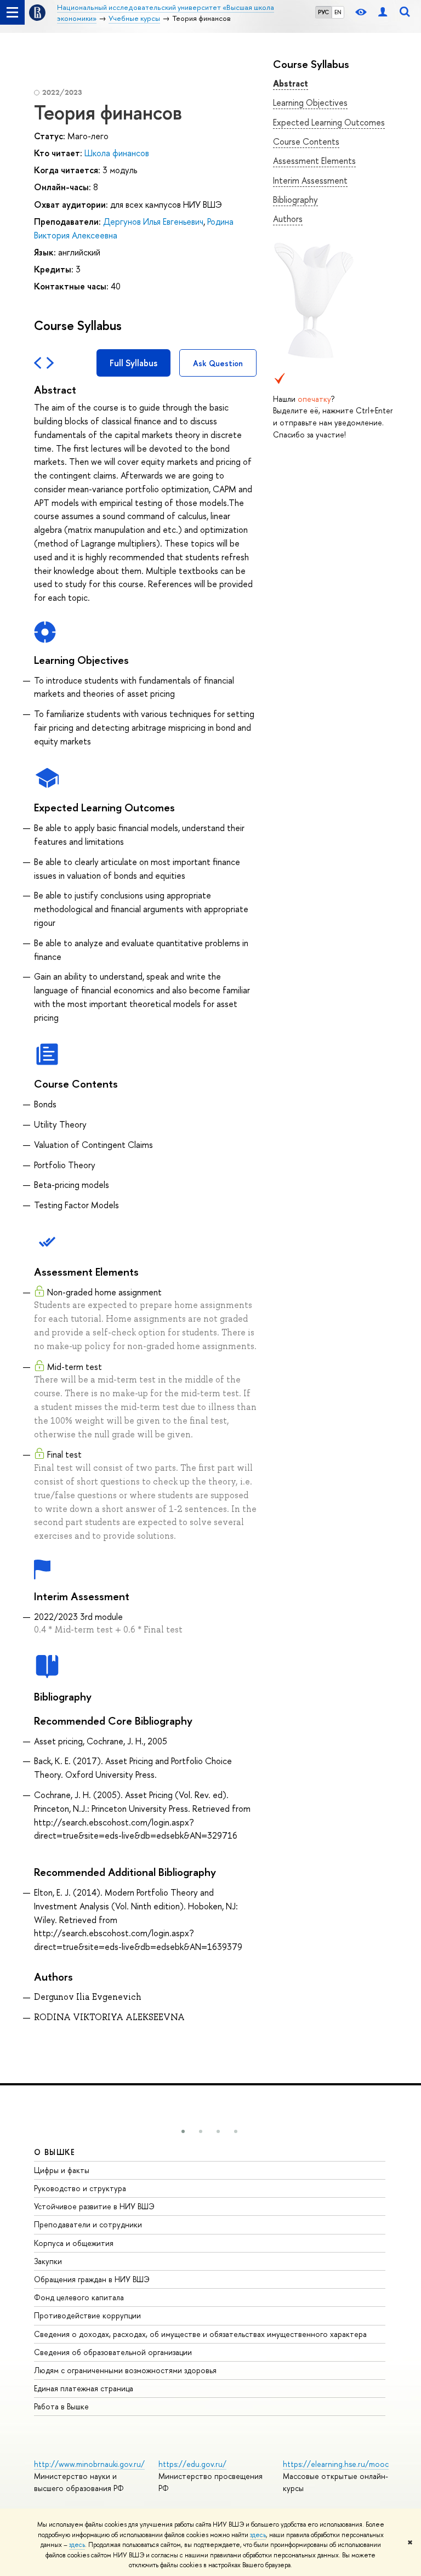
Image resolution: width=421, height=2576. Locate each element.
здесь (258, 2535)
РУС (323, 12)
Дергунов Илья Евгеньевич (153, 221)
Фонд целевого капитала (79, 2297)
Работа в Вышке (61, 2406)
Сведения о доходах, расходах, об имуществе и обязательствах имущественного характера (200, 2334)
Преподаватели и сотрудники (88, 2224)
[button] (183, 2131)
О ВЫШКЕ (55, 2152)
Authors (288, 219)
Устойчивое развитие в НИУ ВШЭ (94, 2206)
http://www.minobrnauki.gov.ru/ (89, 2464)
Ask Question (218, 363)
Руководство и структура (80, 2188)
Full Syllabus (133, 363)
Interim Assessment (310, 180)
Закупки (48, 2261)
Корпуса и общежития (74, 2243)
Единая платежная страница (84, 2388)
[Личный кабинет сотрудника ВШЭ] (383, 12)
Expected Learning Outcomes (329, 122)
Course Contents (306, 141)
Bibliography (295, 200)
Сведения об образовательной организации (113, 2352)
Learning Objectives (310, 103)
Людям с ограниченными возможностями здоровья (125, 2370)
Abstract (291, 83)
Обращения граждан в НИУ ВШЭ (92, 2279)
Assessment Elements (314, 161)
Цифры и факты (62, 2170)
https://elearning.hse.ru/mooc (336, 2464)
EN (338, 12)
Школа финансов (117, 153)
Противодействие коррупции (87, 2315)
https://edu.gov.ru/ (192, 2464)
